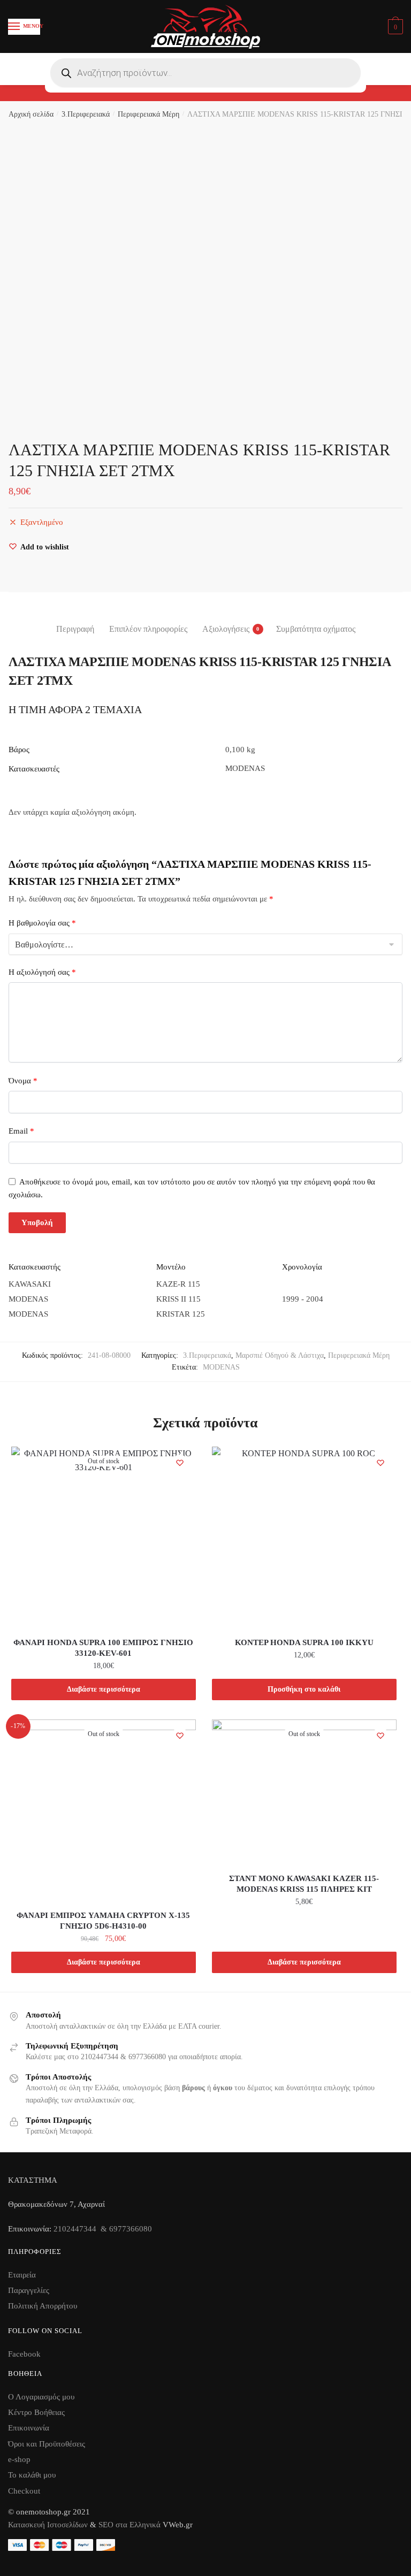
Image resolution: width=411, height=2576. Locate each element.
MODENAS (221, 1367)
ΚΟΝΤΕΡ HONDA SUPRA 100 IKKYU (304, 1642)
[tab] (75, 620)
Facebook (24, 2354)
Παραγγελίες (29, 2290)
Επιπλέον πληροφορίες (148, 629)
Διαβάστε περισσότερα (104, 1689)
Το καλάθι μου (32, 2475)
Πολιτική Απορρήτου (43, 2306)
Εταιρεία (22, 2275)
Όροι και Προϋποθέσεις (47, 2444)
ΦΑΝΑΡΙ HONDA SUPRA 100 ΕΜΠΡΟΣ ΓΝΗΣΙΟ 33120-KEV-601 (103, 1648)
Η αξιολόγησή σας (42, 972)
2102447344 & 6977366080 (103, 2229)
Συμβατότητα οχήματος (316, 629)
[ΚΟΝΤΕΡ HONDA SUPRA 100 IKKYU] (304, 1539)
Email (21, 1131)
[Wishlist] (180, 1463)
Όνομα (23, 1081)
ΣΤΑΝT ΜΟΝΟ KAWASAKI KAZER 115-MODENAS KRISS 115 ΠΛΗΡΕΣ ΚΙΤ (304, 1884)
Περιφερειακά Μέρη (149, 114)
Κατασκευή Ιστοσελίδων (48, 2525)
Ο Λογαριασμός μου (41, 2397)
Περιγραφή (75, 629)
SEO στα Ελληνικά (131, 2525)
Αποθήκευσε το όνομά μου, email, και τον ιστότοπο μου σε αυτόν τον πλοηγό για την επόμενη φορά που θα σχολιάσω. (192, 1188)
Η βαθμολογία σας (42, 923)
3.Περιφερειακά (86, 114)
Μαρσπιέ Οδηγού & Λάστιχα (280, 1355)
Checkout (24, 2491)
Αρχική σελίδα (31, 114)
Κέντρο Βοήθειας (36, 2412)
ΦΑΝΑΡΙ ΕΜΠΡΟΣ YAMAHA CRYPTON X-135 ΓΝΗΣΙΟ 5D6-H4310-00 (103, 1921)
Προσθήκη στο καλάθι (304, 1689)
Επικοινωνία (29, 2428)
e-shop (19, 2459)
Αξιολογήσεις (226, 629)
